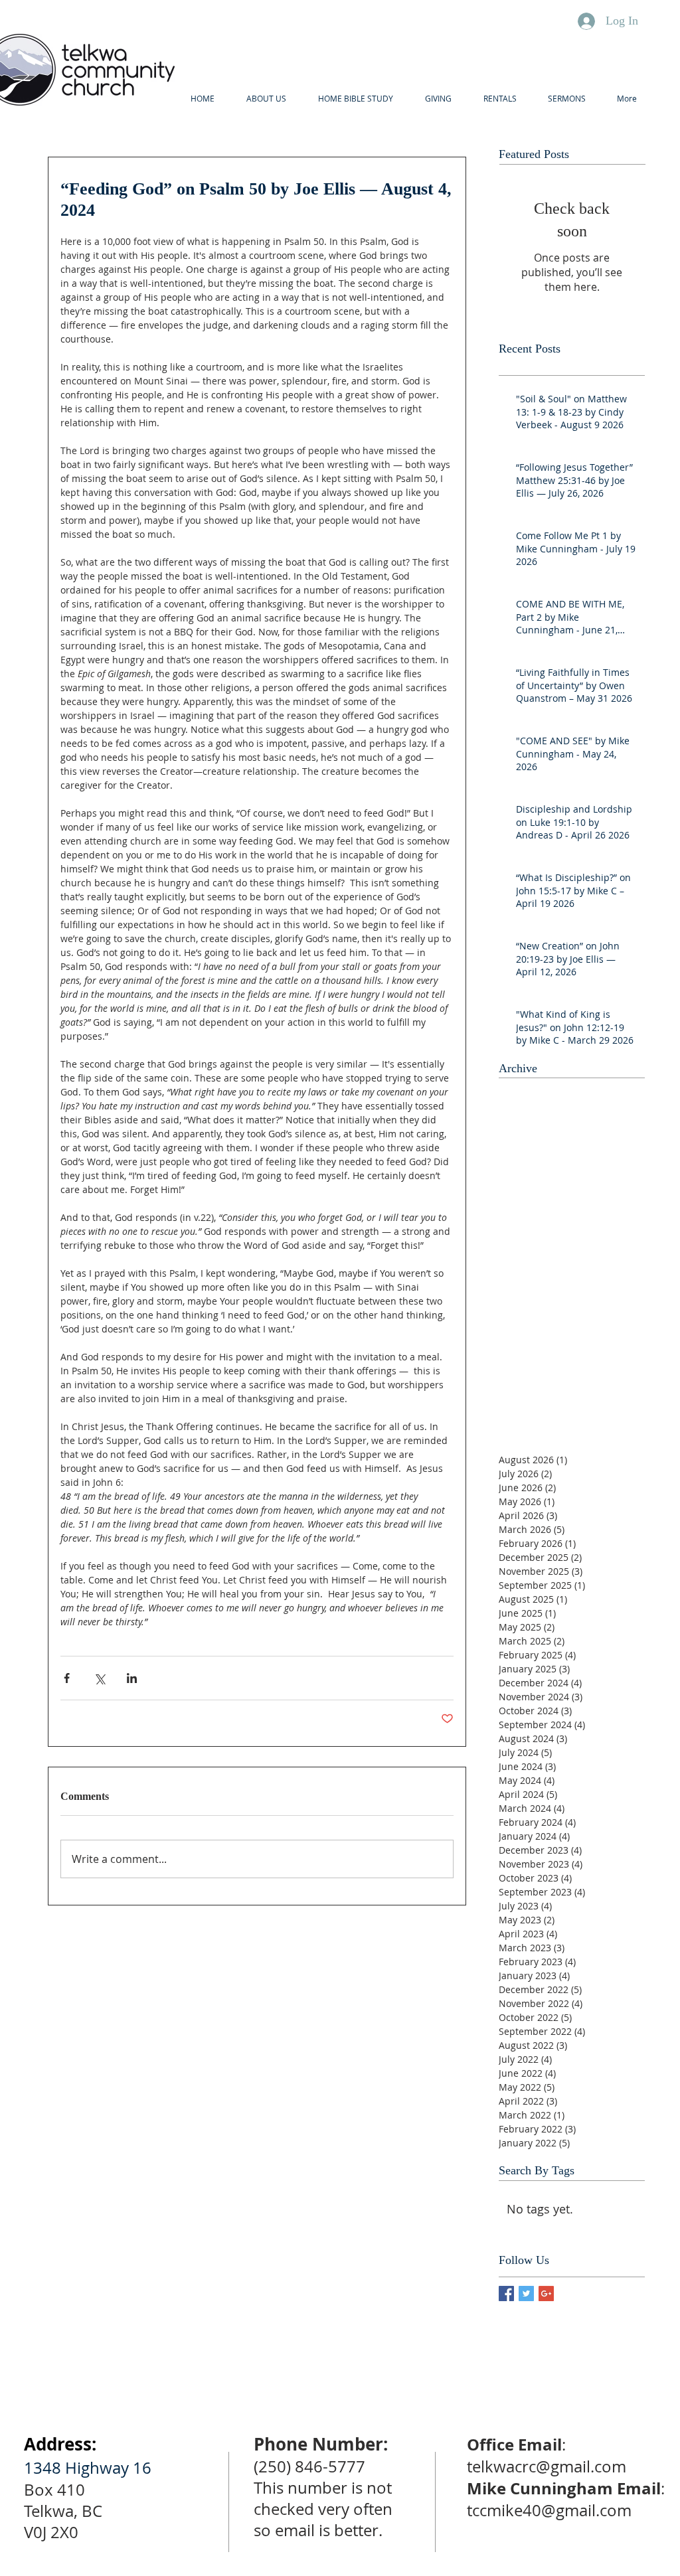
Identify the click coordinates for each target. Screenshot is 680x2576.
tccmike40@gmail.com (549, 2510)
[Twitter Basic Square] (526, 2294)
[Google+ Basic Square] (546, 2294)
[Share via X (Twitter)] (99, 1678)
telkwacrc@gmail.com (547, 2466)
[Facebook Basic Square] (506, 2294)
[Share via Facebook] (67, 1678)
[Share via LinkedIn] (132, 1678)
